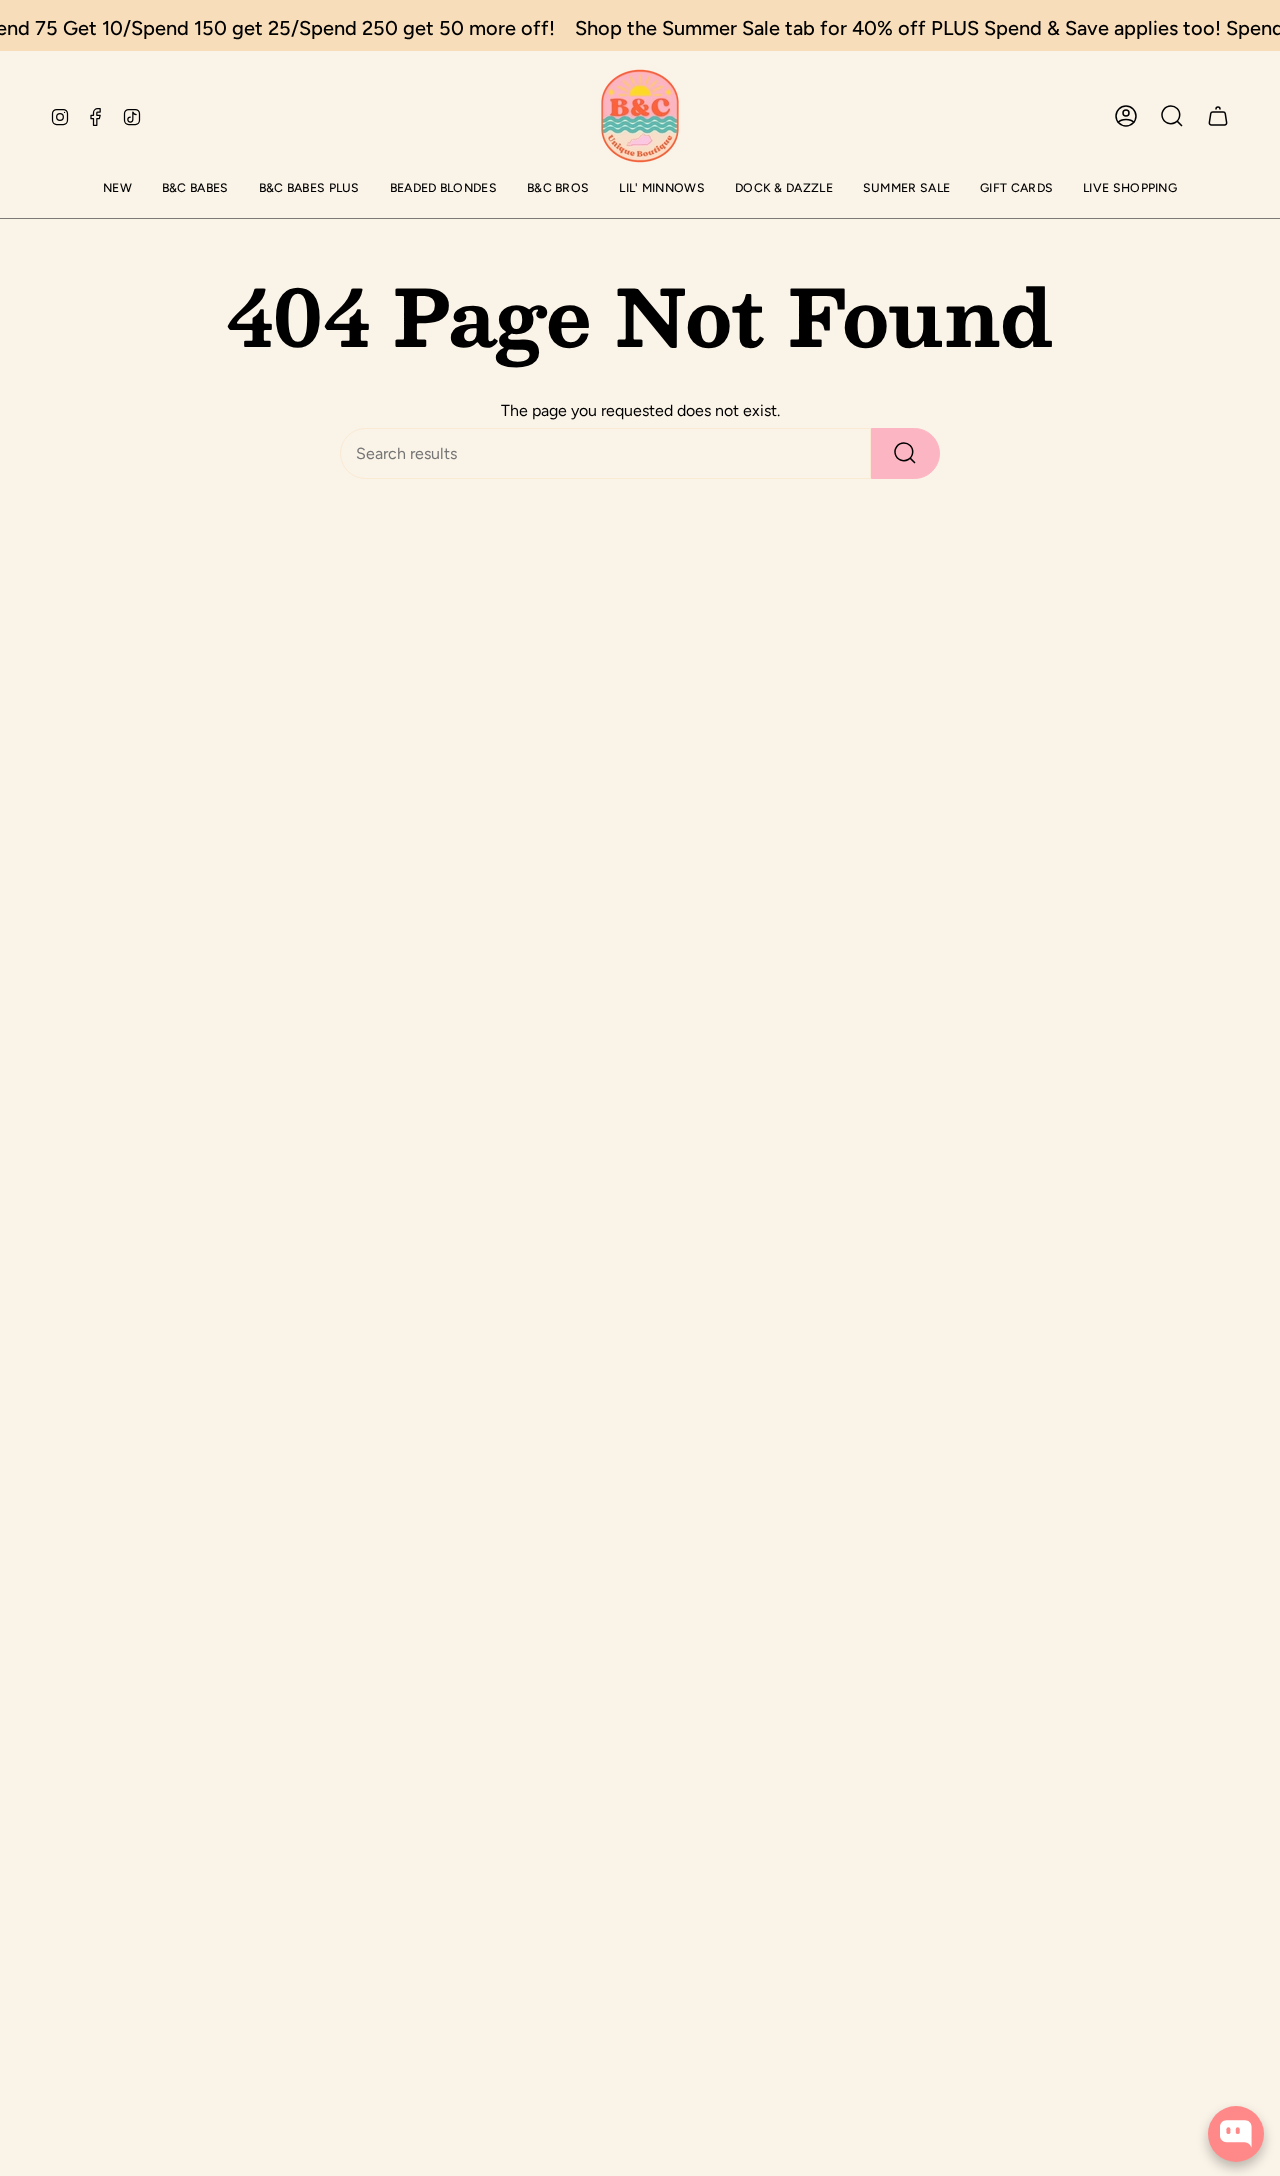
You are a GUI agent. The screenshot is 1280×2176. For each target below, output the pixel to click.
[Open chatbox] (1236, 2134)
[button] (117, 189)
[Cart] (1218, 116)
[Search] (905, 453)
